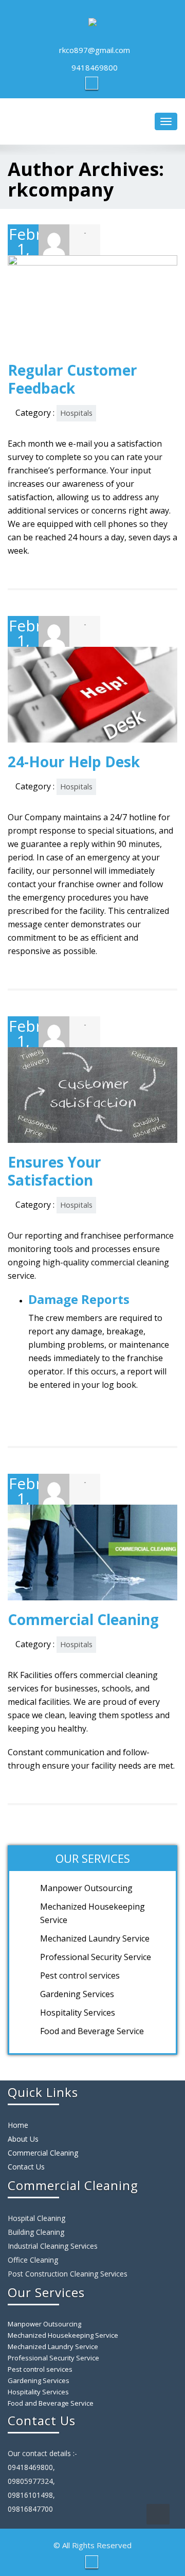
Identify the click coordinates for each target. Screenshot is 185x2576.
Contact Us (26, 2167)
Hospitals (76, 413)
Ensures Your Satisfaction (54, 1171)
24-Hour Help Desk (74, 762)
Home (18, 2125)
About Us (23, 2139)
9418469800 (95, 67)
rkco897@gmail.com (95, 50)
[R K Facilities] (92, 20)
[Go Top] (158, 2514)
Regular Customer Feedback (72, 379)
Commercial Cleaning (83, 1619)
